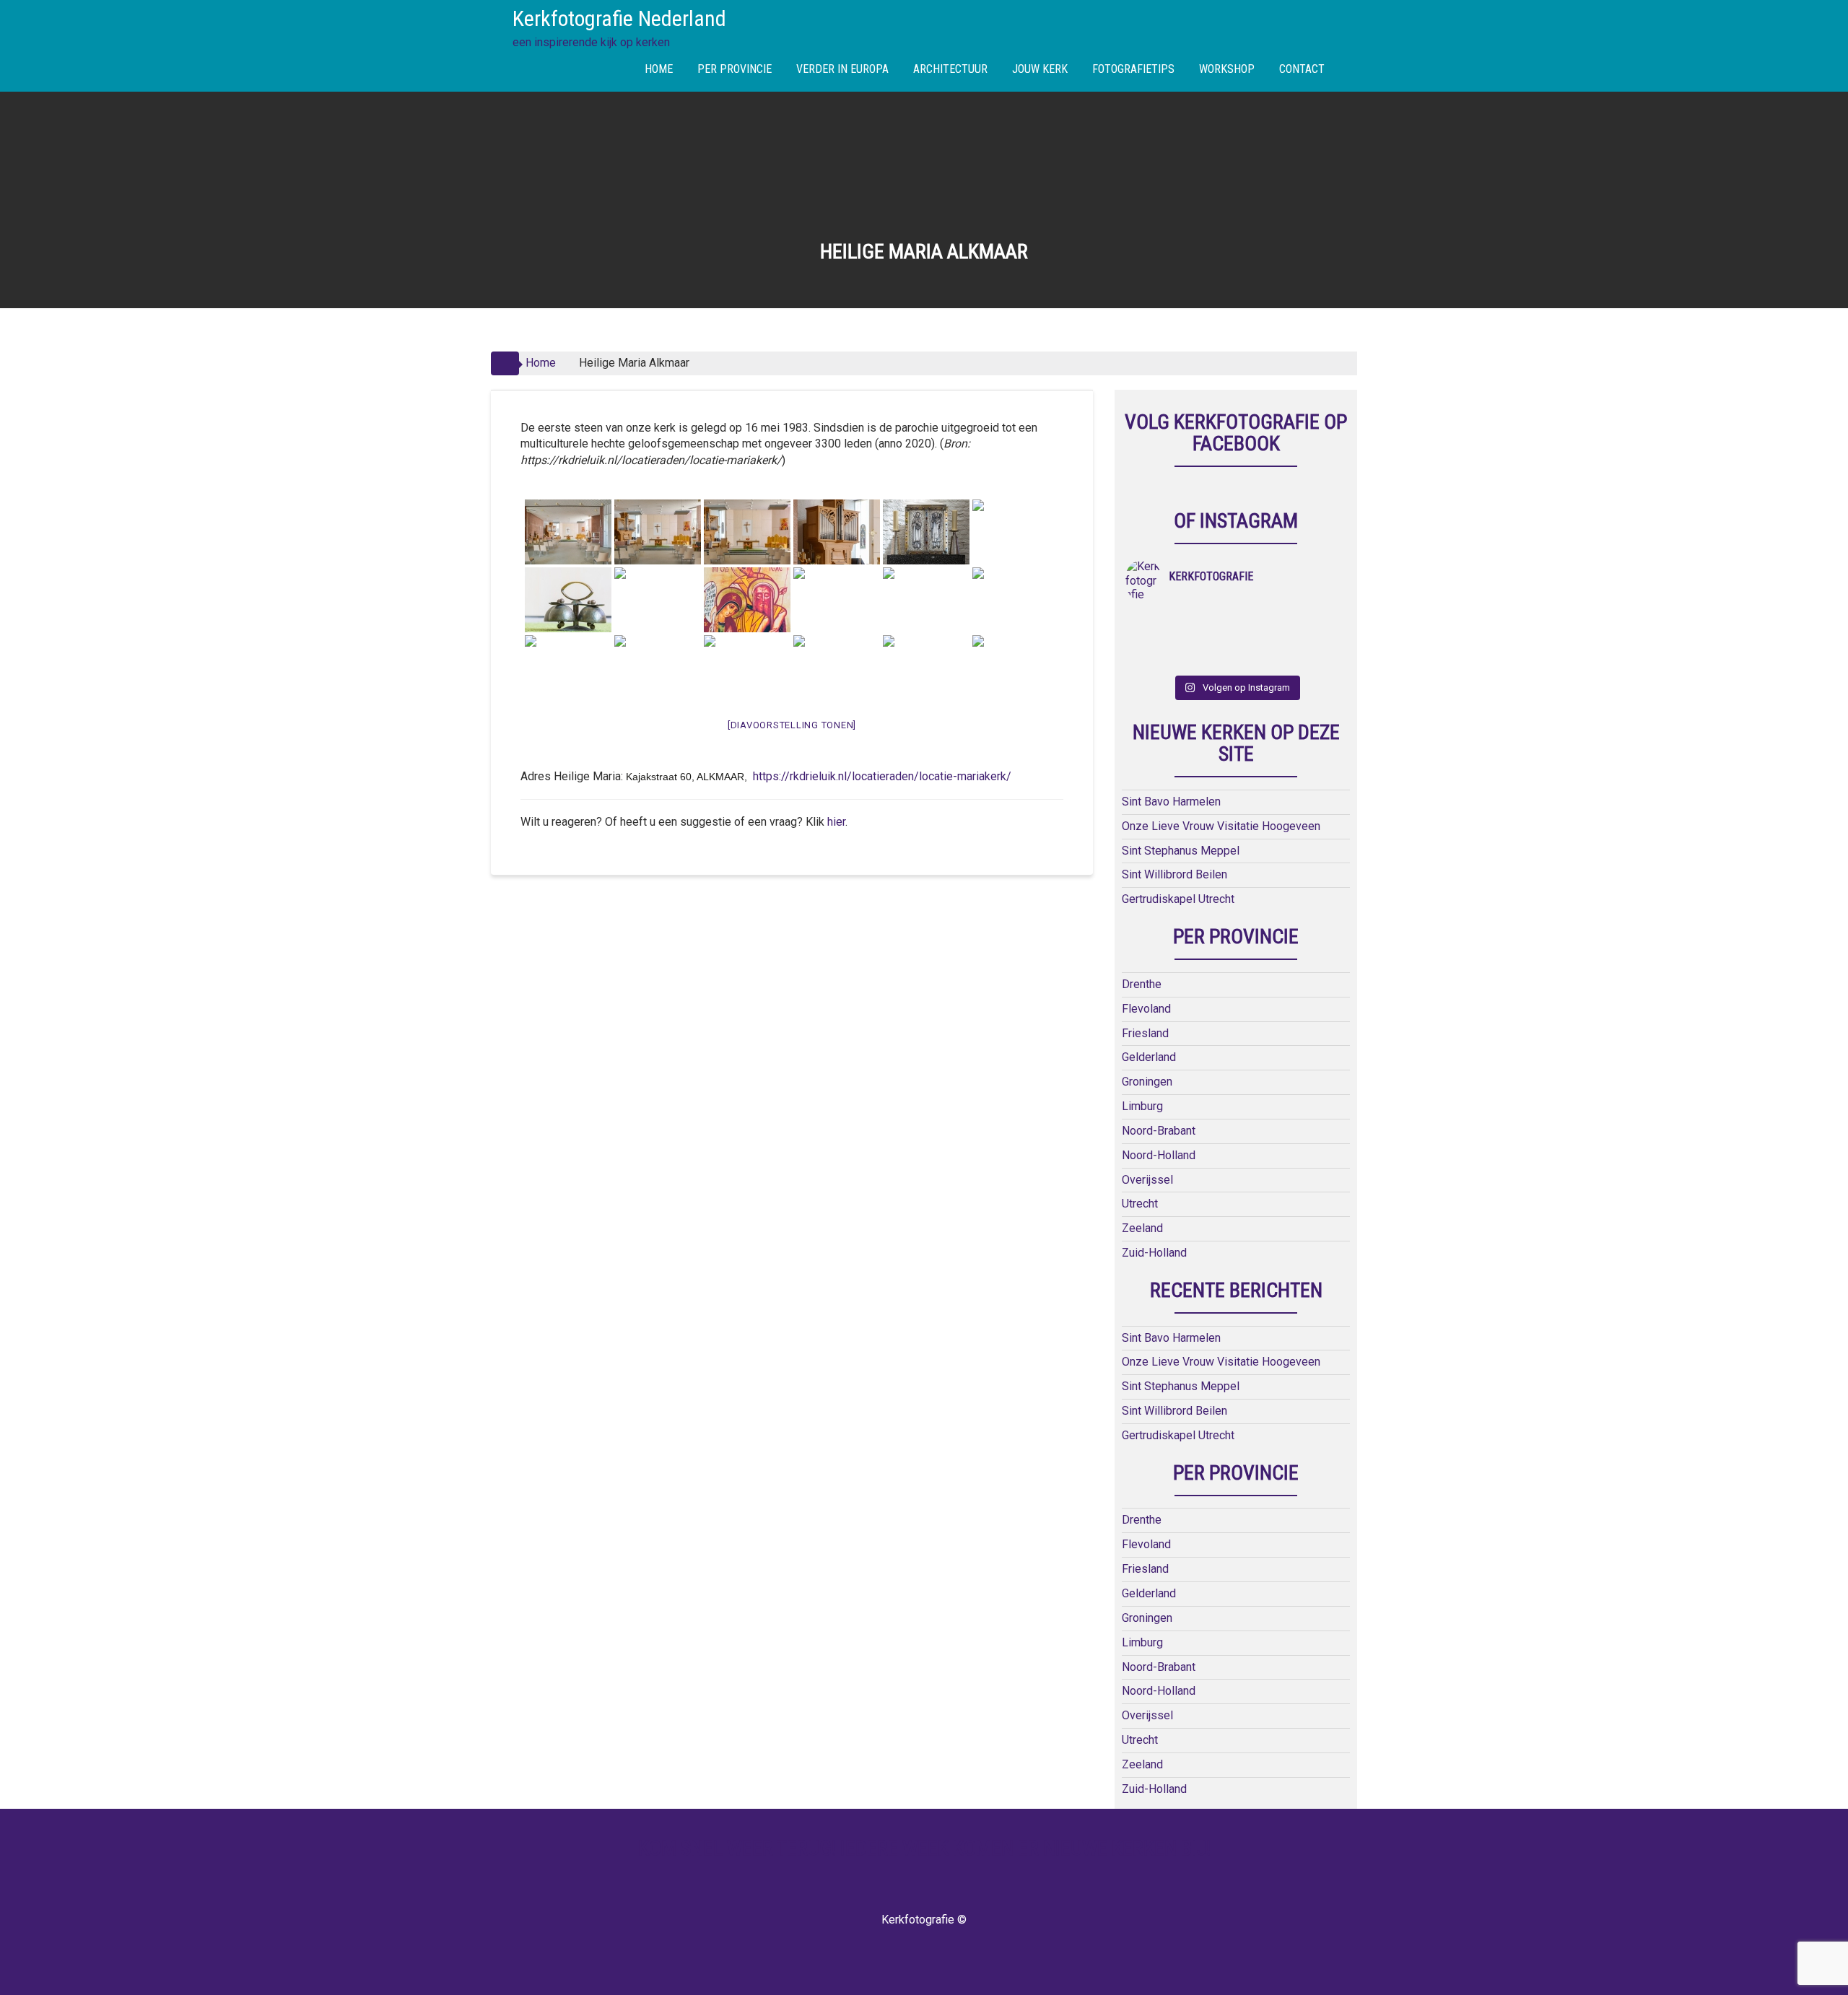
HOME (659, 69)
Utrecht (1140, 1204)
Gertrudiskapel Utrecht (1178, 899)
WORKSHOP (1227, 69)
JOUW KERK (1040, 69)
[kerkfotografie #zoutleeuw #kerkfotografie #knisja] (1153, 621)
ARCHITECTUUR (950, 69)
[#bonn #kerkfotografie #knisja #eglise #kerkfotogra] (1209, 640)
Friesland (1145, 1033)
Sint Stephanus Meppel (1181, 851)
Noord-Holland (1159, 1155)
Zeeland (1142, 1228)
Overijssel (1147, 1180)
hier (836, 822)
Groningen (1147, 1082)
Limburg (1142, 1106)
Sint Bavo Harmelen (1171, 802)
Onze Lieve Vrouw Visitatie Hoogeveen (1221, 826)
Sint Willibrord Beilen (1174, 874)
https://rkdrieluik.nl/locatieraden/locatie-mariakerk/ (882, 776)
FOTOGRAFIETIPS (1133, 69)
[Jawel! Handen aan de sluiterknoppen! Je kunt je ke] (1153, 640)
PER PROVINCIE (735, 69)
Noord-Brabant (1159, 1131)
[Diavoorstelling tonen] (792, 725)
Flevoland (1146, 1009)
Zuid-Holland (1154, 1253)
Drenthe (1142, 984)
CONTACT (1302, 69)
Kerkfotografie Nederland (619, 18)
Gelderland (1149, 1057)
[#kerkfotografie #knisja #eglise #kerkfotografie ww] (1209, 659)
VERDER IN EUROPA (842, 69)
